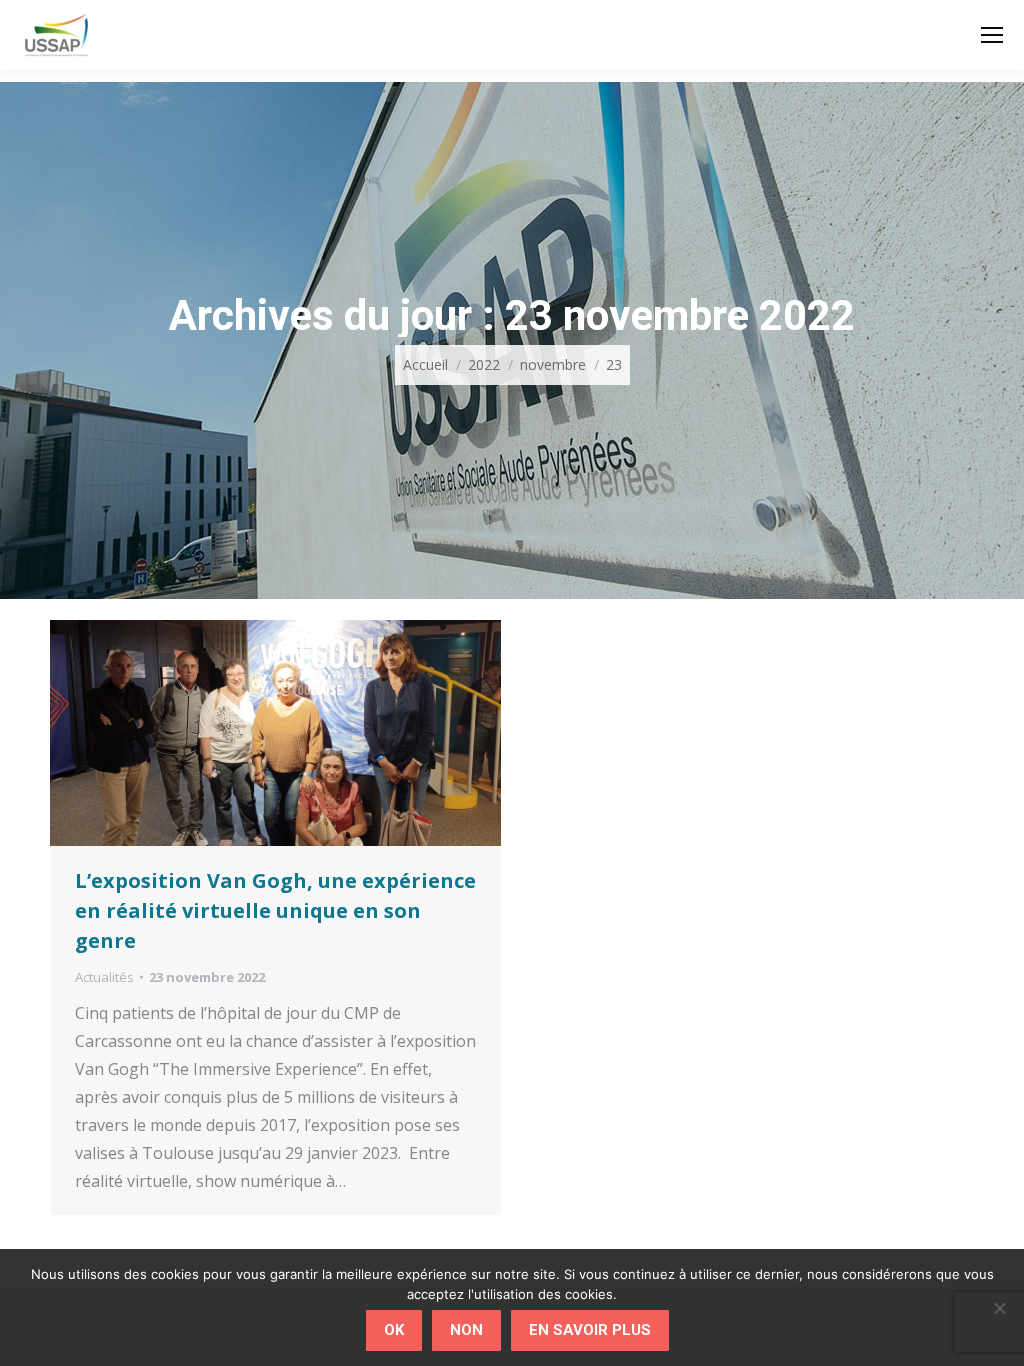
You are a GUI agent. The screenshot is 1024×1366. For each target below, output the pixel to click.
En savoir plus (590, 1330)
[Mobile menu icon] (992, 35)
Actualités (104, 977)
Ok (394, 1330)
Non (466, 1330)
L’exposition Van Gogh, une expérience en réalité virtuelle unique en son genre (275, 910)
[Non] (999, 1308)
